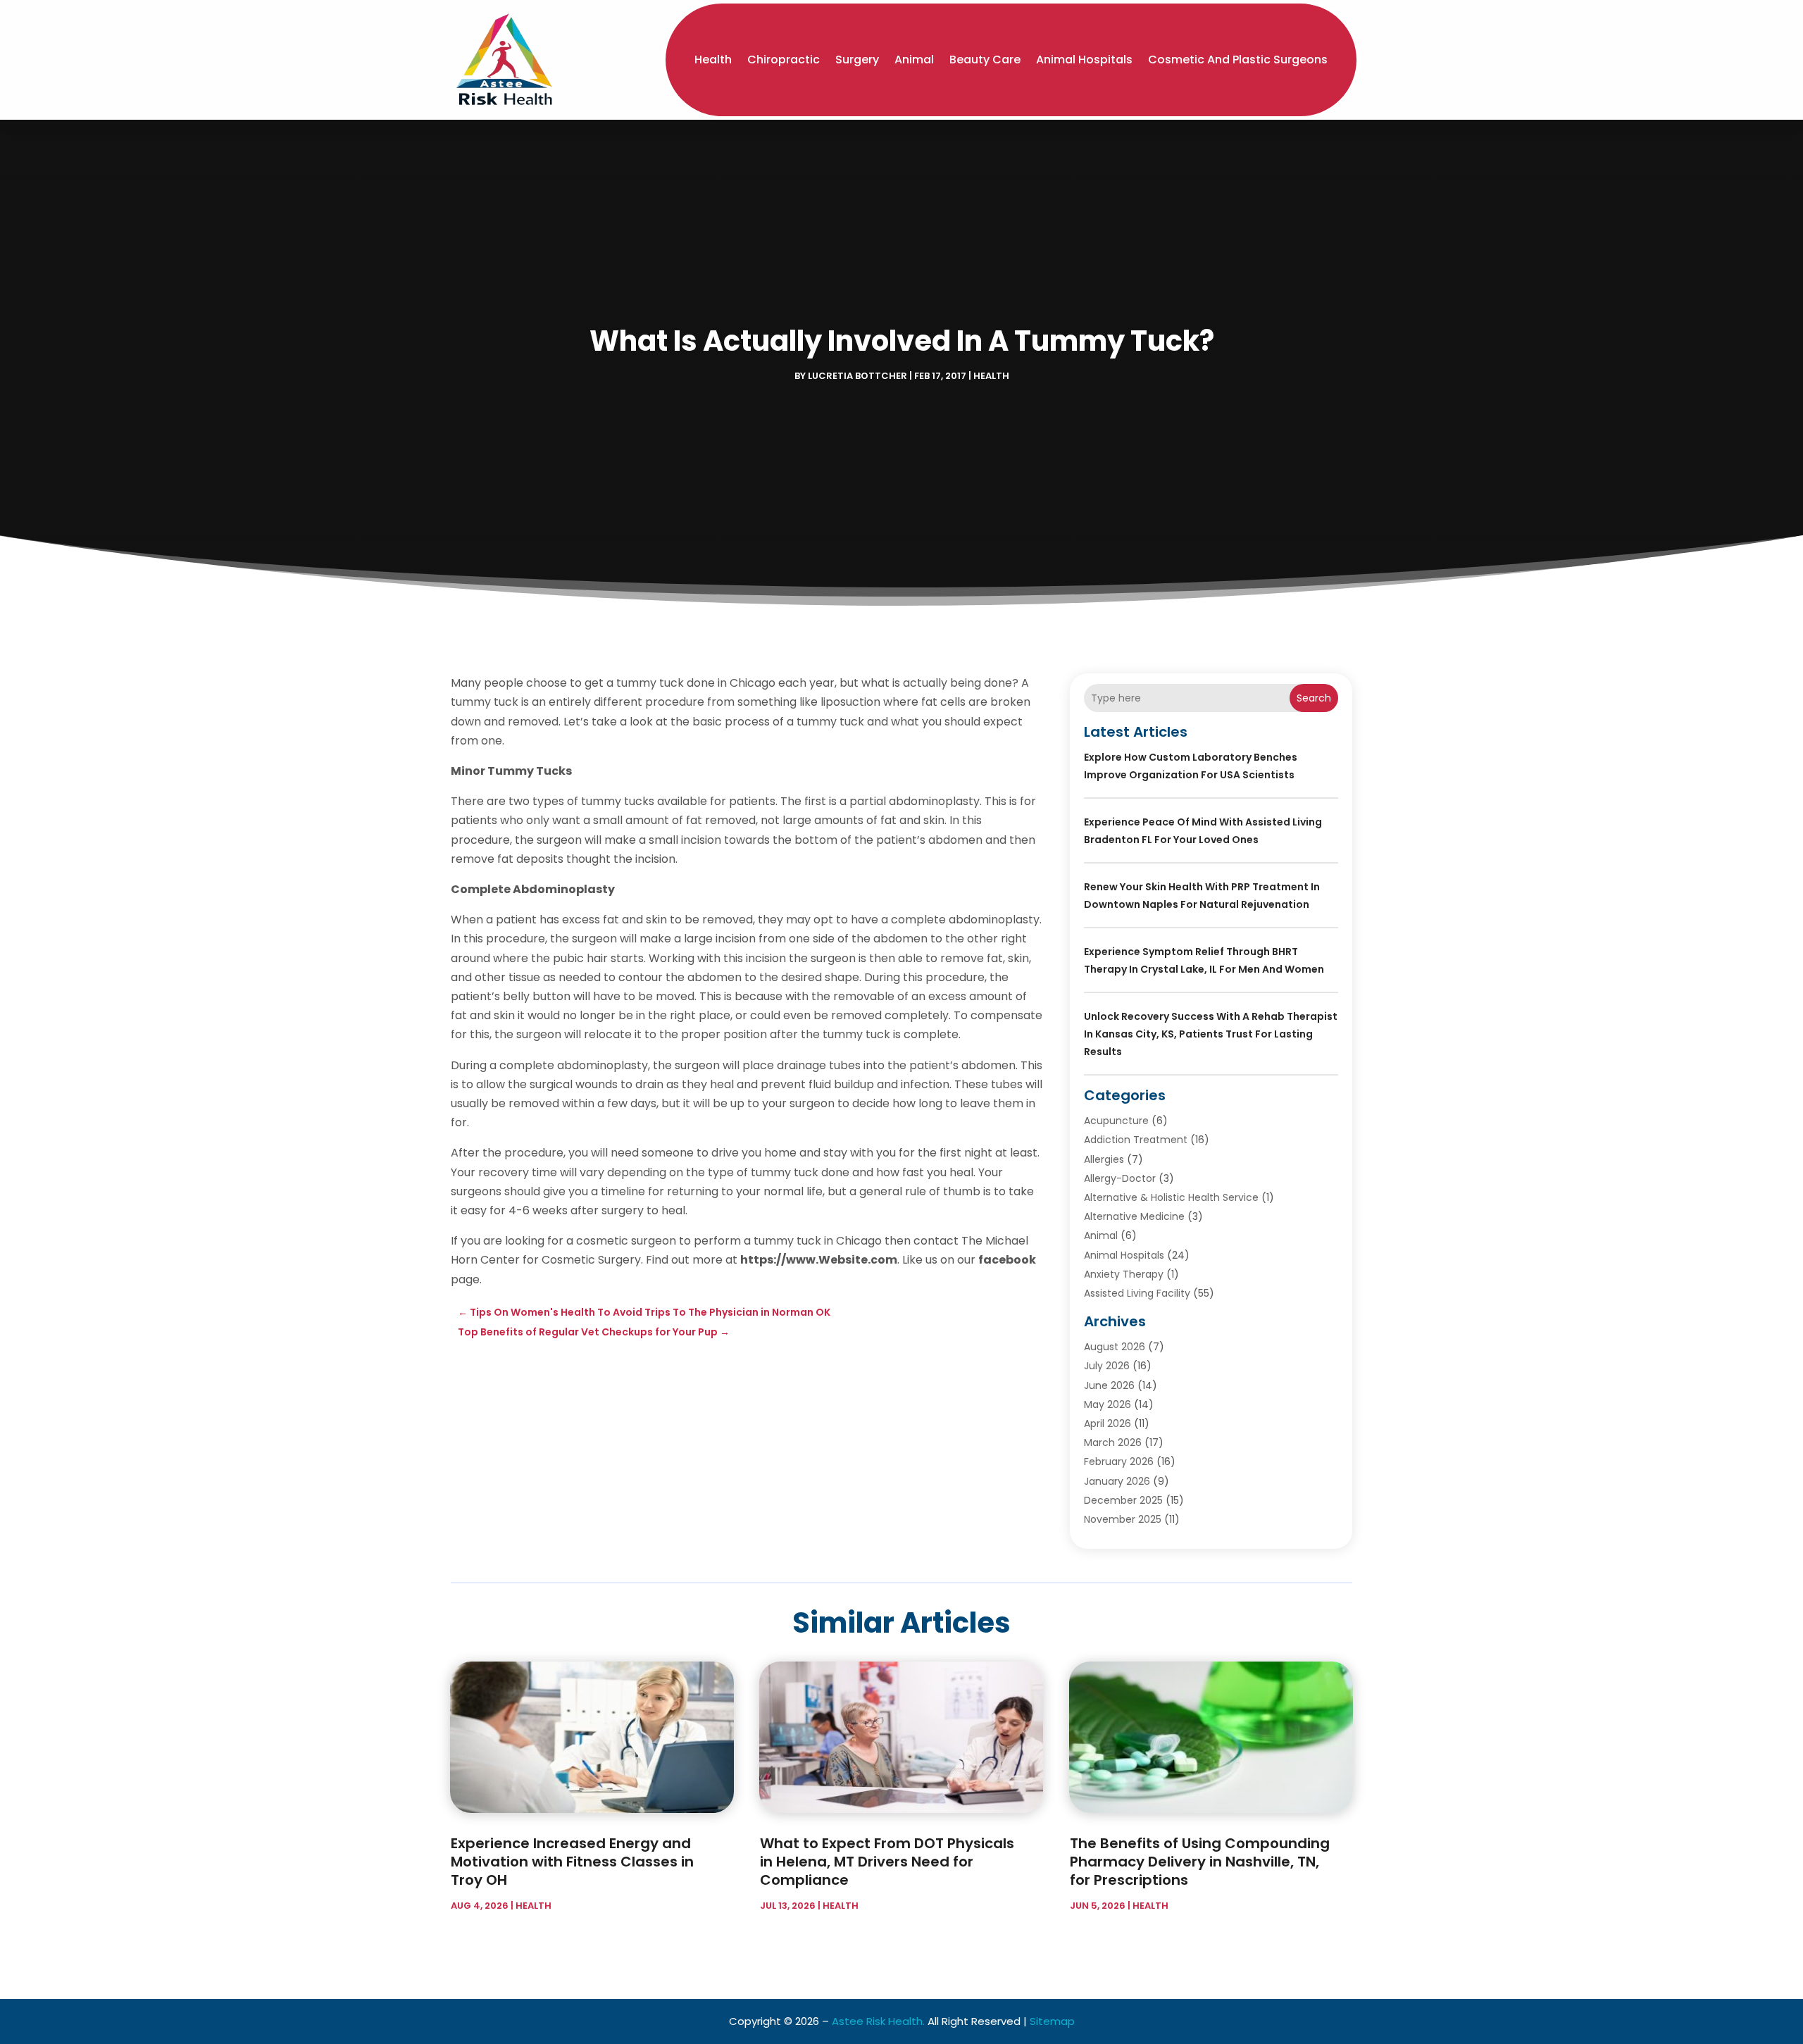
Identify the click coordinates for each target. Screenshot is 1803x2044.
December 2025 (1123, 1500)
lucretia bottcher (857, 376)
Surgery (857, 60)
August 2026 (1115, 1347)
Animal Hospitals (1084, 60)
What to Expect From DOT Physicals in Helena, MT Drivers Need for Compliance (887, 1862)
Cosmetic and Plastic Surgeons (1238, 60)
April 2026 (1108, 1423)
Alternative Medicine (1134, 1216)
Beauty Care (985, 60)
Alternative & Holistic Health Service (1171, 1197)
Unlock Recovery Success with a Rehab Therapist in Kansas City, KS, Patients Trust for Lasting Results (1211, 1034)
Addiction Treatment (1136, 1140)
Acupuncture (1116, 1121)
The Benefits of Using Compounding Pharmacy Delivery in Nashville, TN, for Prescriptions (1200, 1862)
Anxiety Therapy (1124, 1274)
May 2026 (1108, 1404)
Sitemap (1052, 2021)
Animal (914, 60)
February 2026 (1119, 1462)
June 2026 (1109, 1385)
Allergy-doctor (1120, 1178)
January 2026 (1117, 1481)
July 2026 (1107, 1366)
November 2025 (1123, 1519)
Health (713, 60)
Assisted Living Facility (1137, 1293)
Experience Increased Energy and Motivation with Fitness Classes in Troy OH (572, 1862)
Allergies (1104, 1159)
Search (1314, 698)
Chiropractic (784, 60)
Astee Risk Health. (878, 2021)
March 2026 (1113, 1442)
